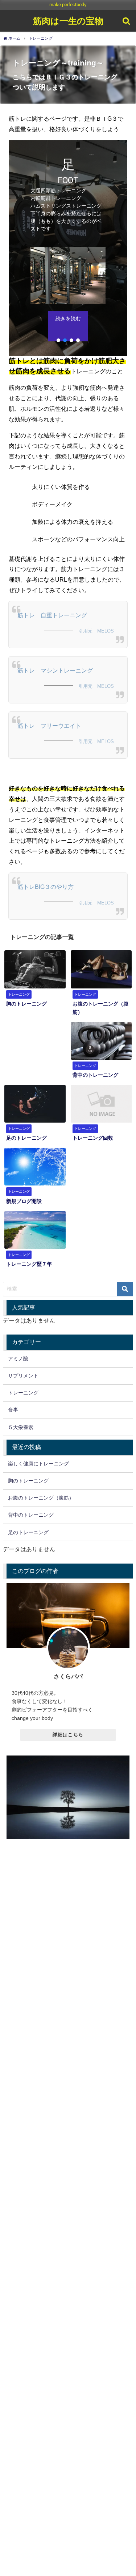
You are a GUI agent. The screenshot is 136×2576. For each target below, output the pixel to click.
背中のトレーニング (95, 1075)
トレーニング (23, 1393)
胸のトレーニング (26, 1004)
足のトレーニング (26, 1138)
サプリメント (23, 1376)
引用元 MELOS (98, 631)
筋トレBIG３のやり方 (46, 887)
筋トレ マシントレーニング (55, 670)
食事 (13, 1410)
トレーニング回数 (93, 1138)
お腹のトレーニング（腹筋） (41, 1498)
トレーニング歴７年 (29, 1264)
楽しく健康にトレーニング (38, 1464)
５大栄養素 (21, 1427)
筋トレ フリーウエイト (49, 726)
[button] (58, 340)
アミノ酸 (18, 1359)
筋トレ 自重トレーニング (52, 615)
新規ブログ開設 (24, 1201)
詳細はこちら (68, 1735)
